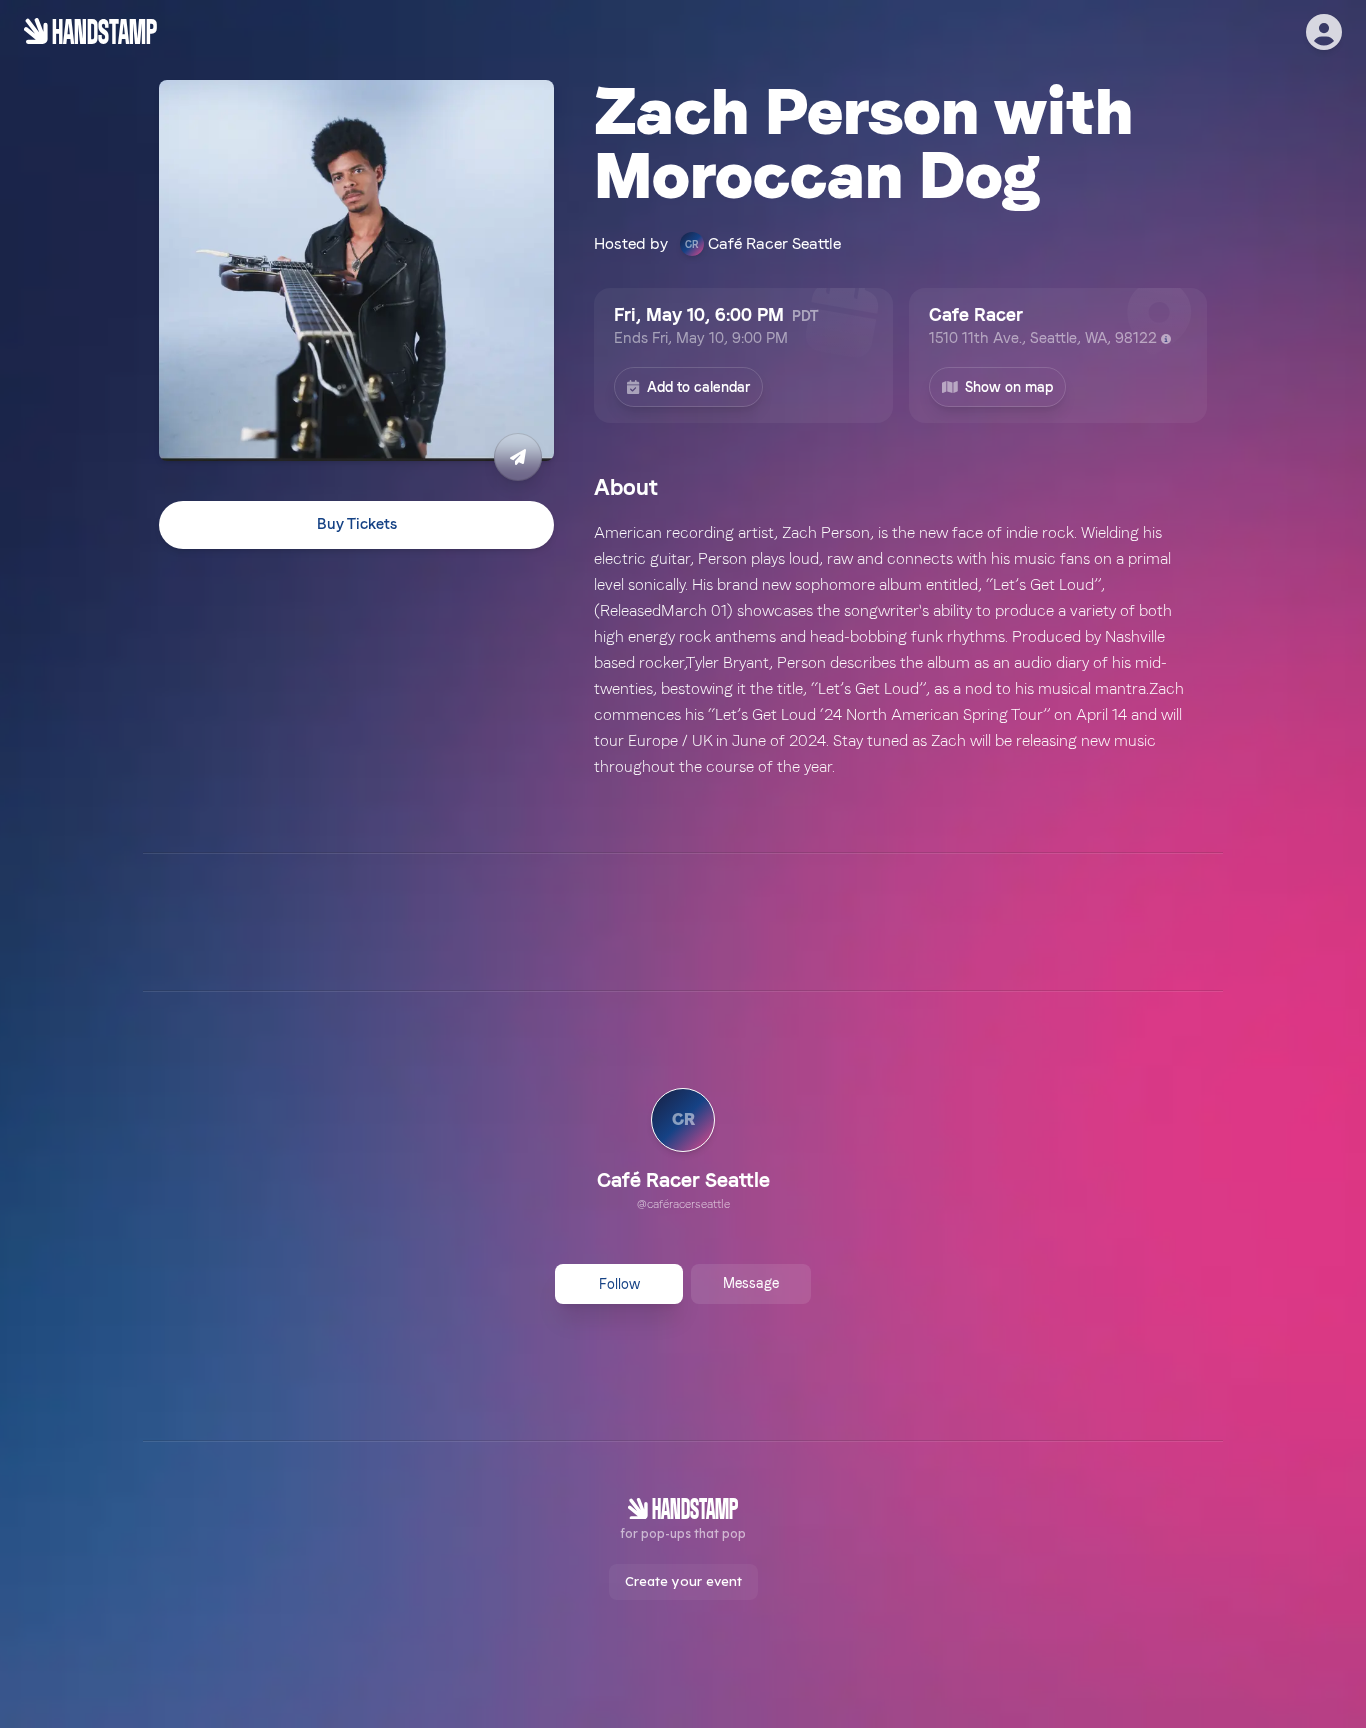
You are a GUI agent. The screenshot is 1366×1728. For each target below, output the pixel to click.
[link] (683, 1152)
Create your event (683, 1581)
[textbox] (900, 650)
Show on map (1009, 387)
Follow (619, 1284)
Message (751, 1283)
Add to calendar (698, 387)
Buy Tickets (357, 525)
